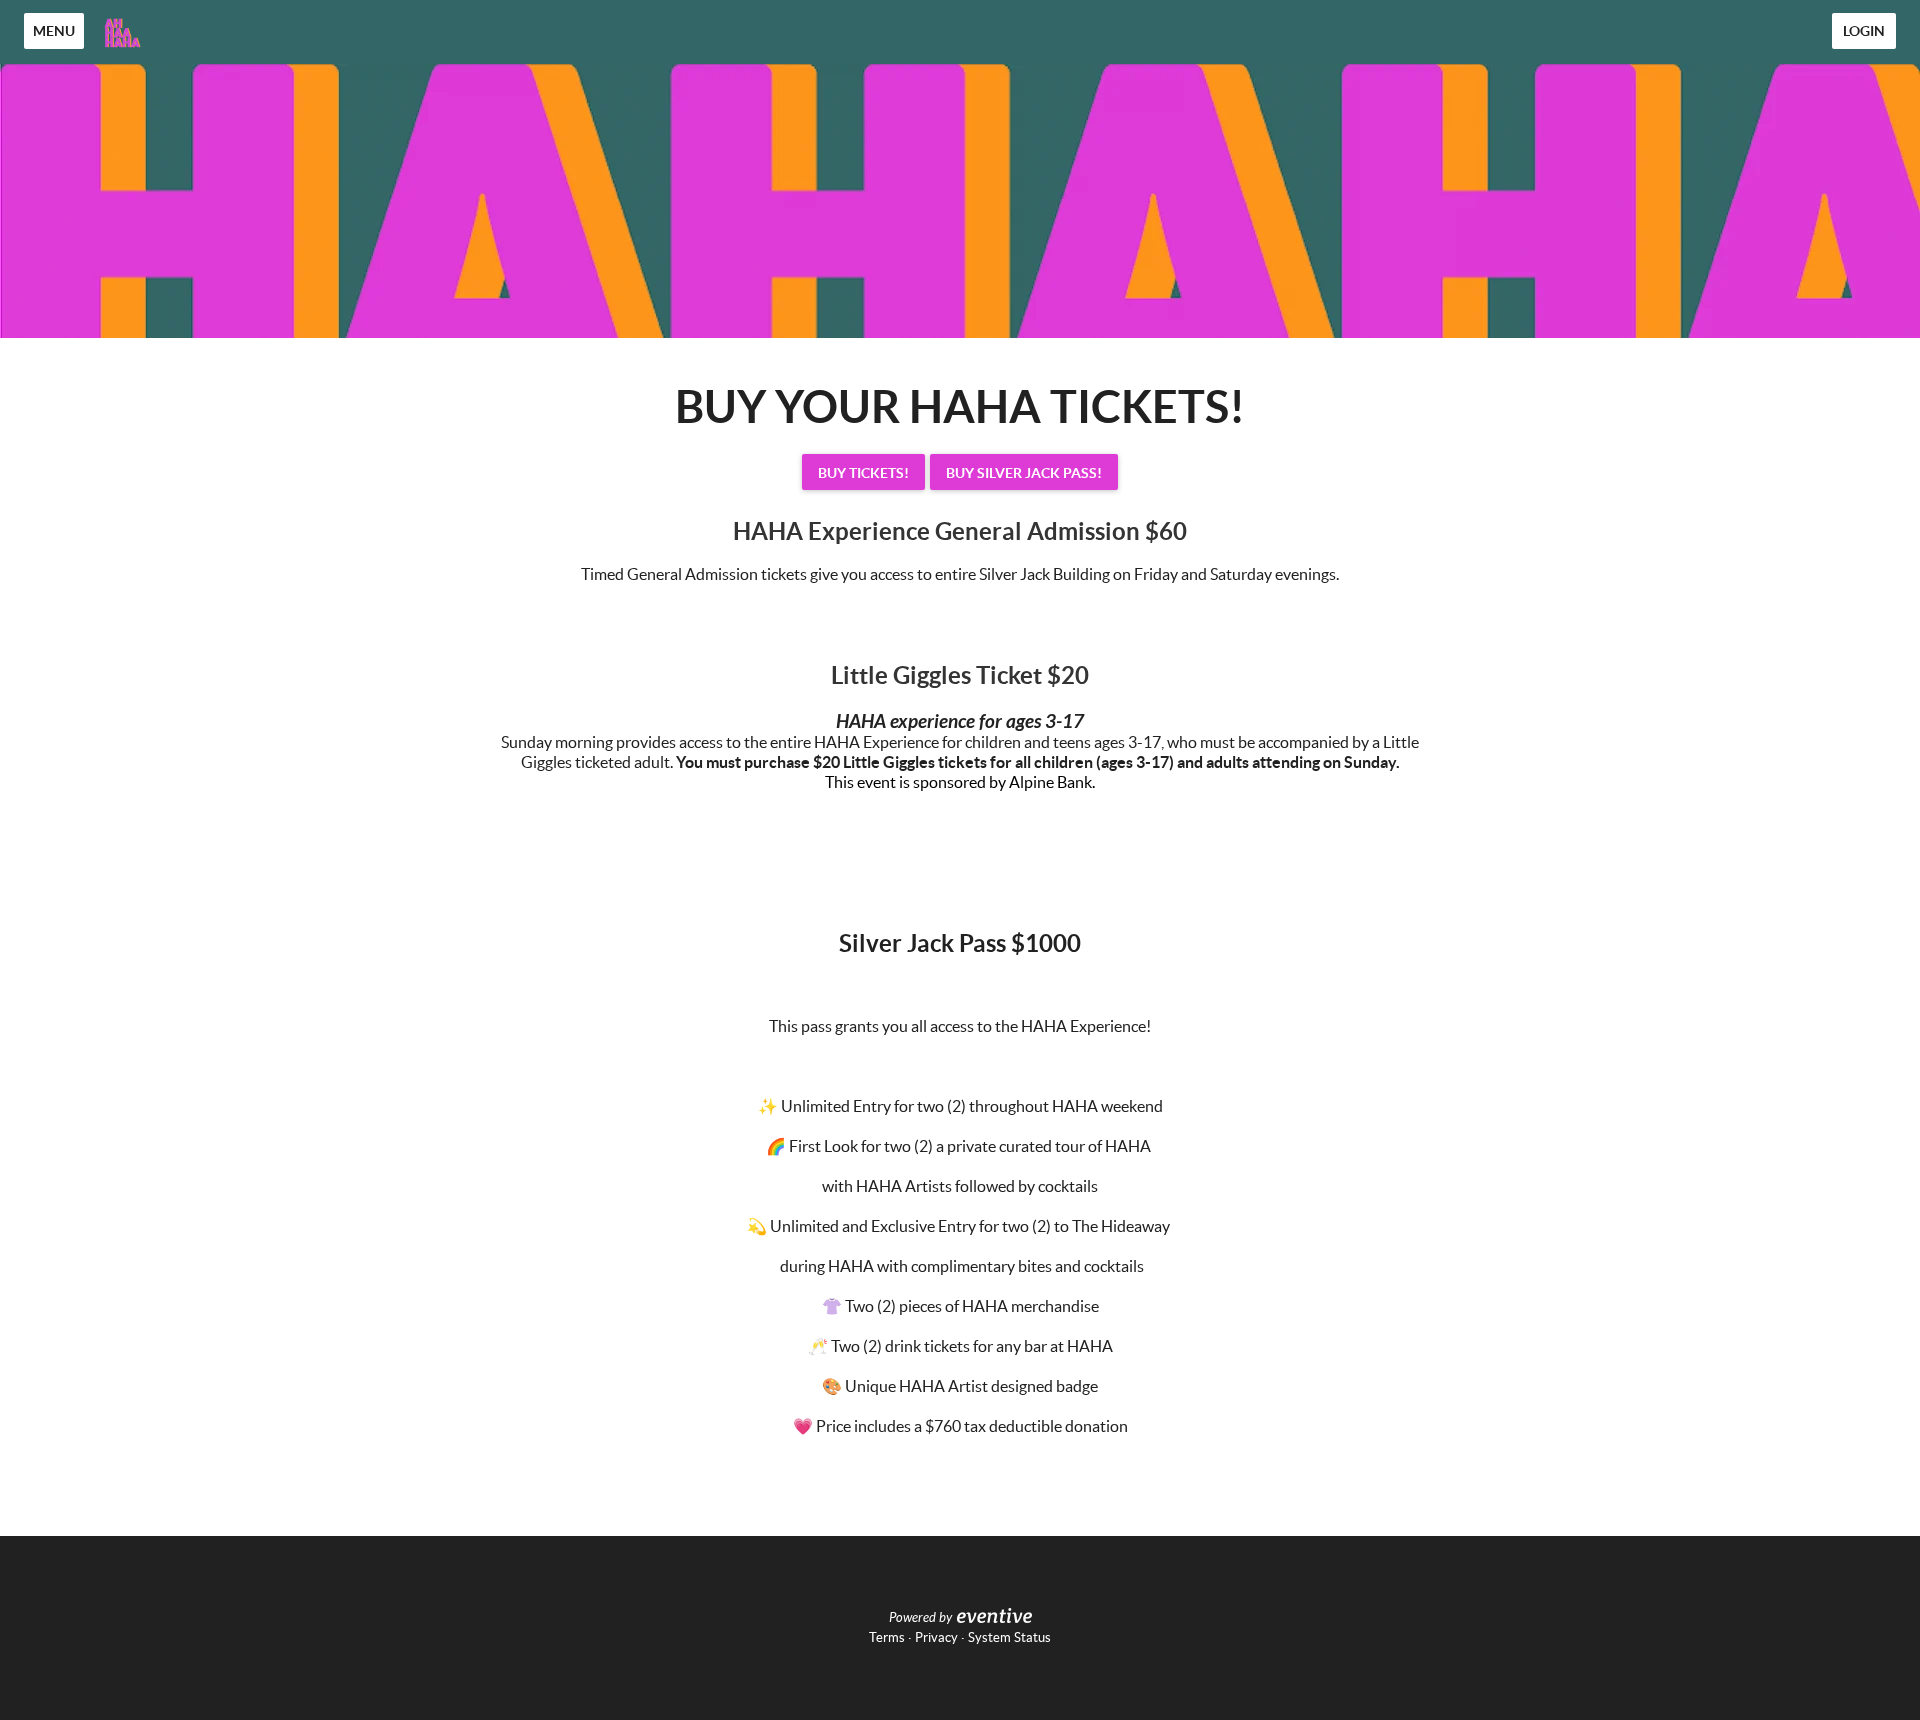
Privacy (936, 1637)
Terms (887, 1637)
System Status (1009, 1637)
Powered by (920, 1618)
